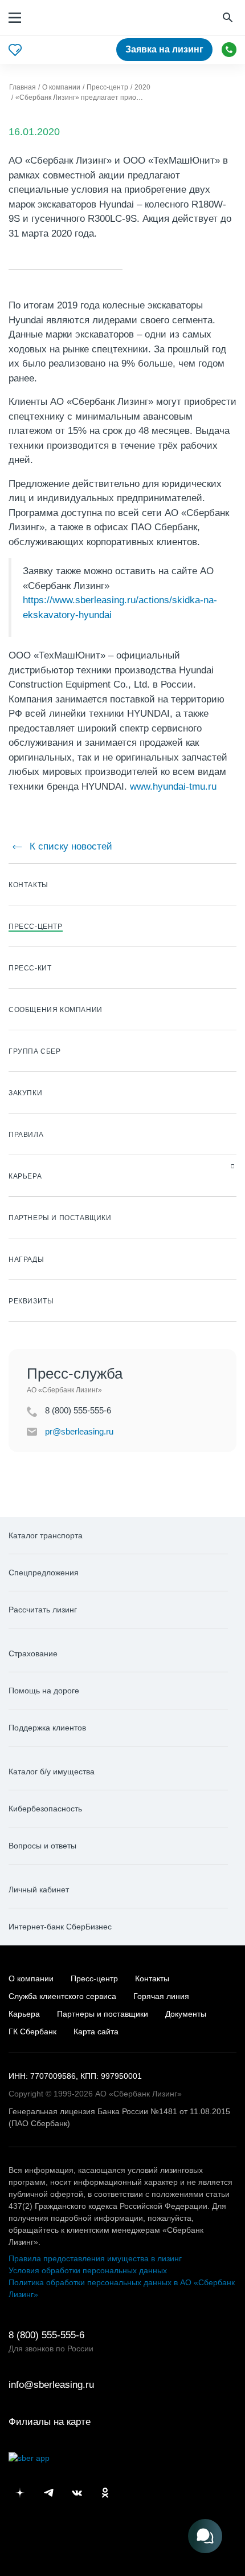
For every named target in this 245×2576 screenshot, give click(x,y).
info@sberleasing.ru (51, 2385)
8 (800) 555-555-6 (229, 50)
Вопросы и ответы (42, 1846)
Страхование (33, 1653)
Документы (186, 2014)
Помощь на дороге (44, 1691)
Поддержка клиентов (47, 1728)
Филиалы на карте (50, 2422)
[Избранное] (15, 50)
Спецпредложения (44, 1573)
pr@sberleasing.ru (79, 1431)
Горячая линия (161, 1996)
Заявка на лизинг (164, 49)
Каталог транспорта (46, 1535)
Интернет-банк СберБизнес (60, 1927)
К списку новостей (70, 846)
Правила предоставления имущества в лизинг (95, 2258)
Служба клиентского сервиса (62, 1996)
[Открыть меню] (15, 18)
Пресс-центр (94, 1978)
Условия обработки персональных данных (88, 2270)
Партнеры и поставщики (103, 2014)
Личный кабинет (39, 1890)
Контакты (152, 1978)
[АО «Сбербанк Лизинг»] (64, 18)
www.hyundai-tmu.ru (173, 787)
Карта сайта (96, 2031)
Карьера (24, 2014)
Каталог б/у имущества (52, 1771)
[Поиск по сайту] (229, 18)
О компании (31, 1978)
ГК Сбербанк (32, 2031)
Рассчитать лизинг (43, 1610)
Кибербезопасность (45, 1809)
